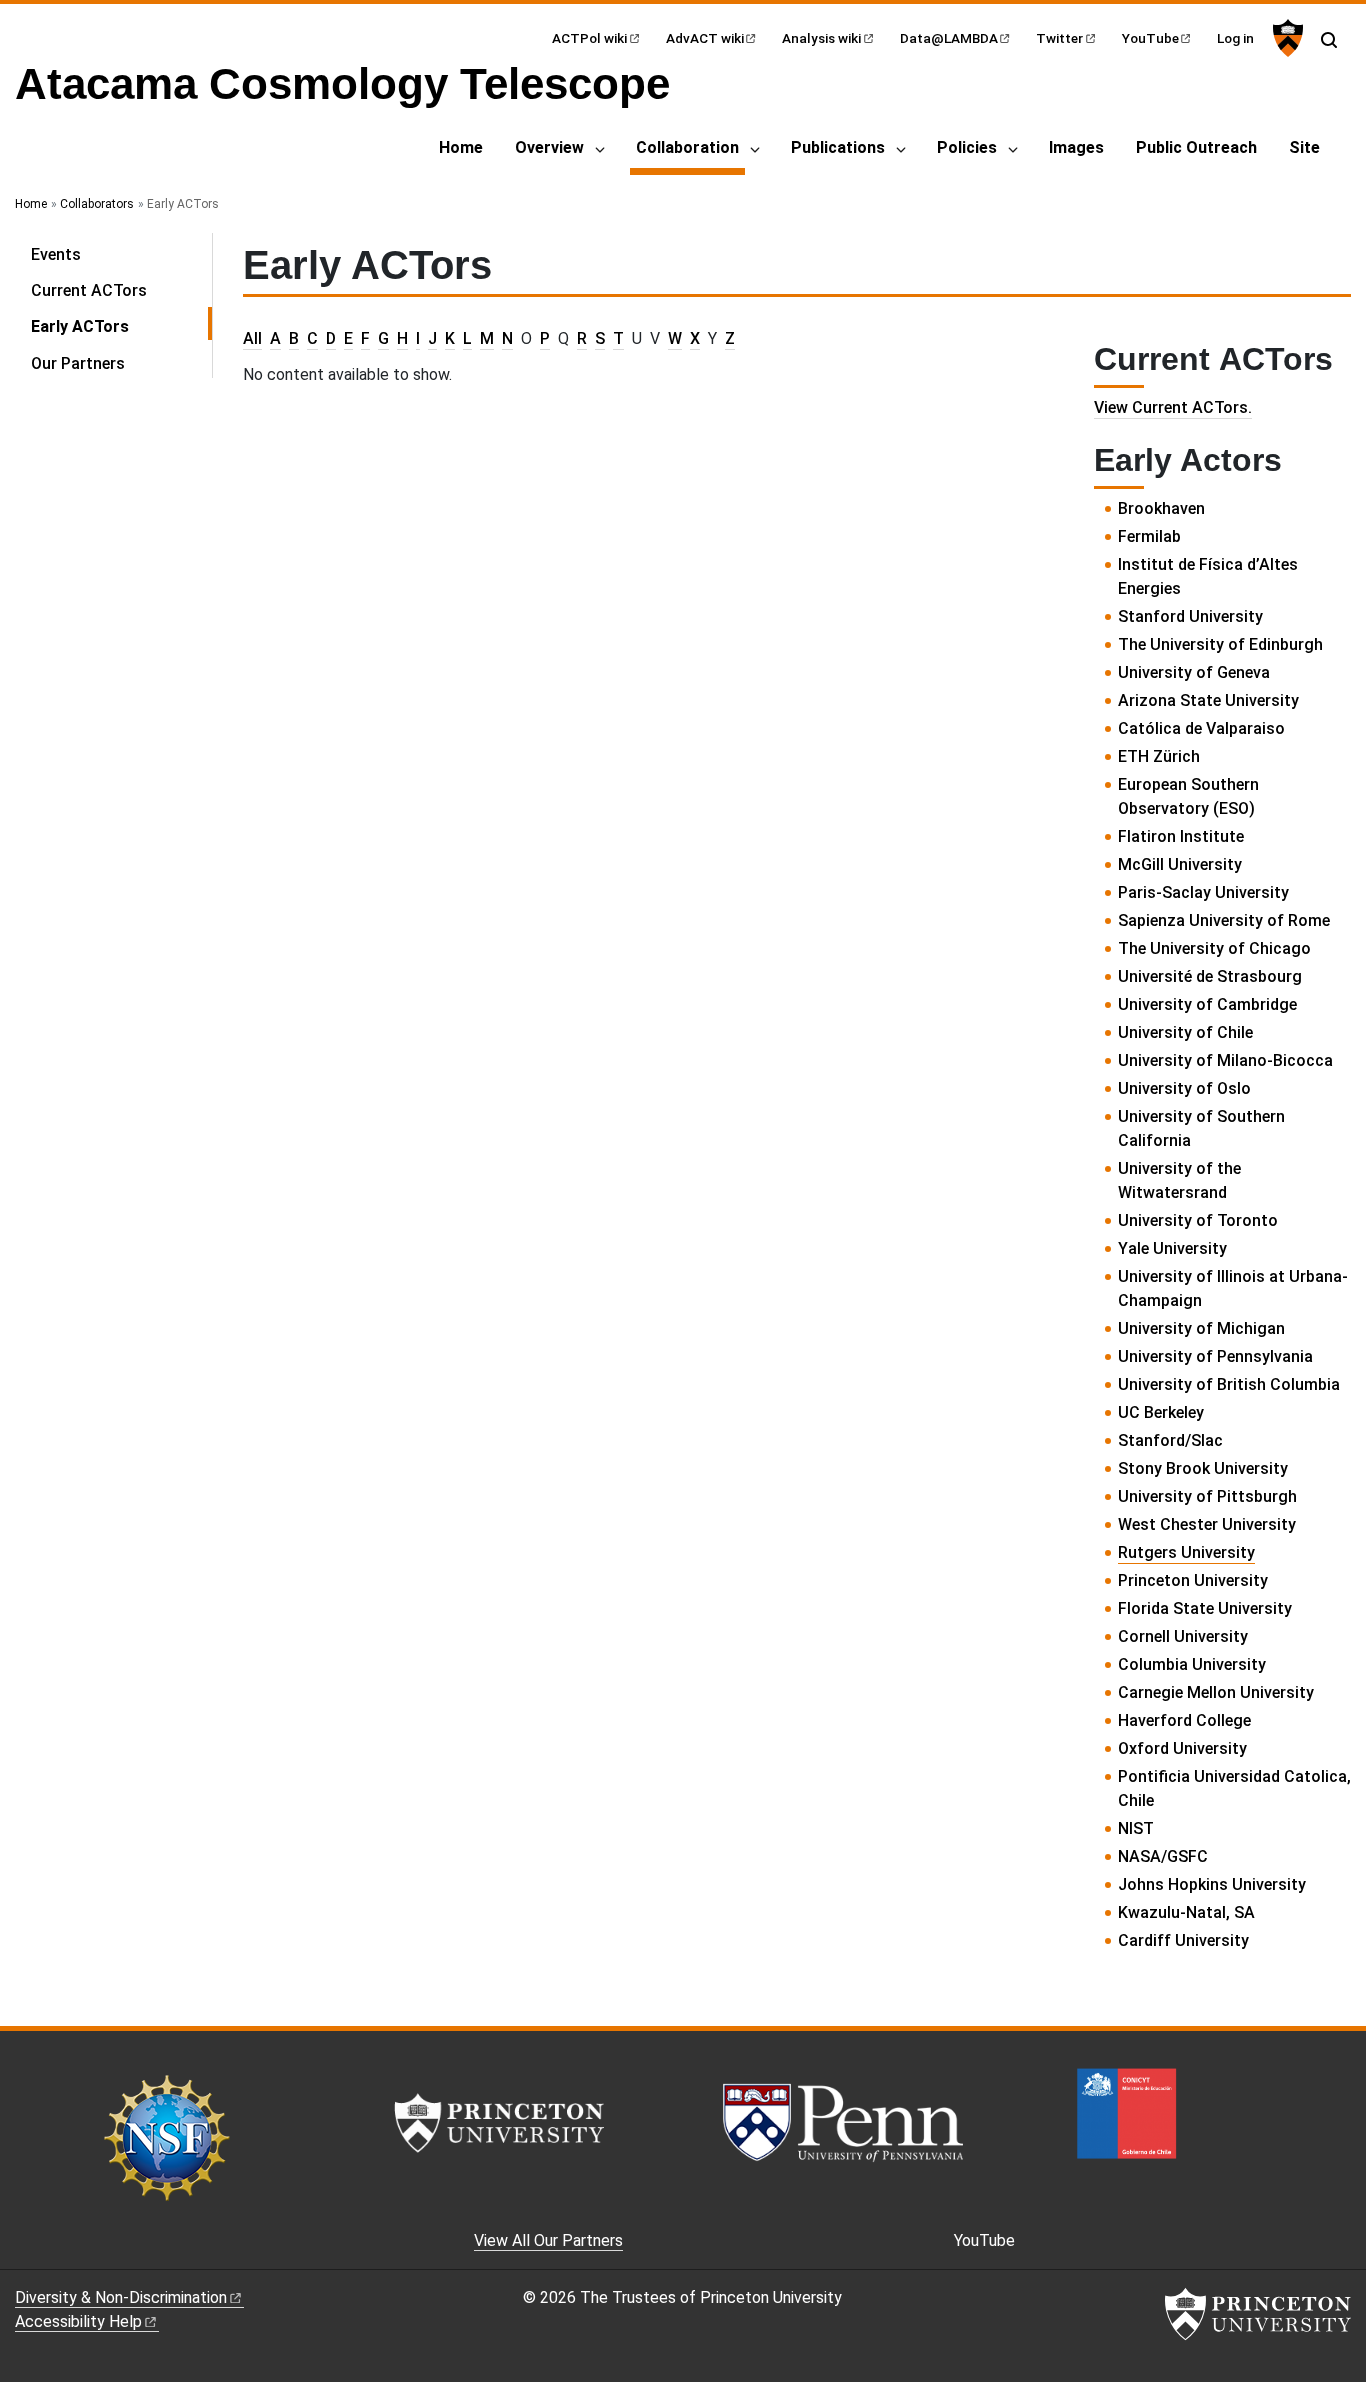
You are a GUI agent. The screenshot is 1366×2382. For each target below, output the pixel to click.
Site (1304, 147)
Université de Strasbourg (1210, 976)
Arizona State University (1208, 700)
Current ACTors (89, 290)
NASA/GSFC (1163, 1856)
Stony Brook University (1203, 1468)
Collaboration (690, 147)
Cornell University (1183, 1636)
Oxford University (1182, 1748)
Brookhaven (1161, 508)
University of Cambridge (1207, 1004)
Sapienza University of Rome (1224, 920)
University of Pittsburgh (1207, 1496)
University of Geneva (1194, 672)
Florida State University (1205, 1608)
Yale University (1172, 1248)
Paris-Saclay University (1203, 892)
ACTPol (589, 38)
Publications (838, 147)
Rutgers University (1186, 1552)
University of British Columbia (1229, 1384)
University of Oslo (1184, 1088)
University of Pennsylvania (1215, 1356)
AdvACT (705, 38)
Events (56, 254)
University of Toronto (1198, 1220)
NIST (1136, 1828)
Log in (1235, 38)
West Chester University (1207, 1524)
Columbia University (1192, 1664)
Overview (549, 147)
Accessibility (78, 2321)
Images (1076, 147)
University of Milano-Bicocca (1225, 1060)
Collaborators (97, 204)
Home (461, 147)
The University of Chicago (1214, 948)
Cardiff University (1183, 1940)
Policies (967, 147)
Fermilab (1149, 536)
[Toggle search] (1329, 40)
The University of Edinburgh (1220, 644)
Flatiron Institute (1181, 836)
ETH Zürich (1159, 756)
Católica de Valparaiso (1201, 728)
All (252, 338)
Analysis (821, 38)
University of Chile (1185, 1032)
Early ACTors (121, 326)
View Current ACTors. (1173, 407)
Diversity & (121, 2297)
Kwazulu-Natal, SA (1186, 1912)
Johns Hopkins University (1212, 1884)
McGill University (1180, 864)
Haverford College (1184, 1720)
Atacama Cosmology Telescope (342, 83)
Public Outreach (1196, 147)
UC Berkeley (1161, 1412)
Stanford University (1190, 616)
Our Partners (78, 363)
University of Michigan (1201, 1328)
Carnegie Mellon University (1216, 1692)
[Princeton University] (1285, 38)
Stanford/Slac (1170, 1440)
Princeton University (1193, 1580)
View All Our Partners (548, 2240)
